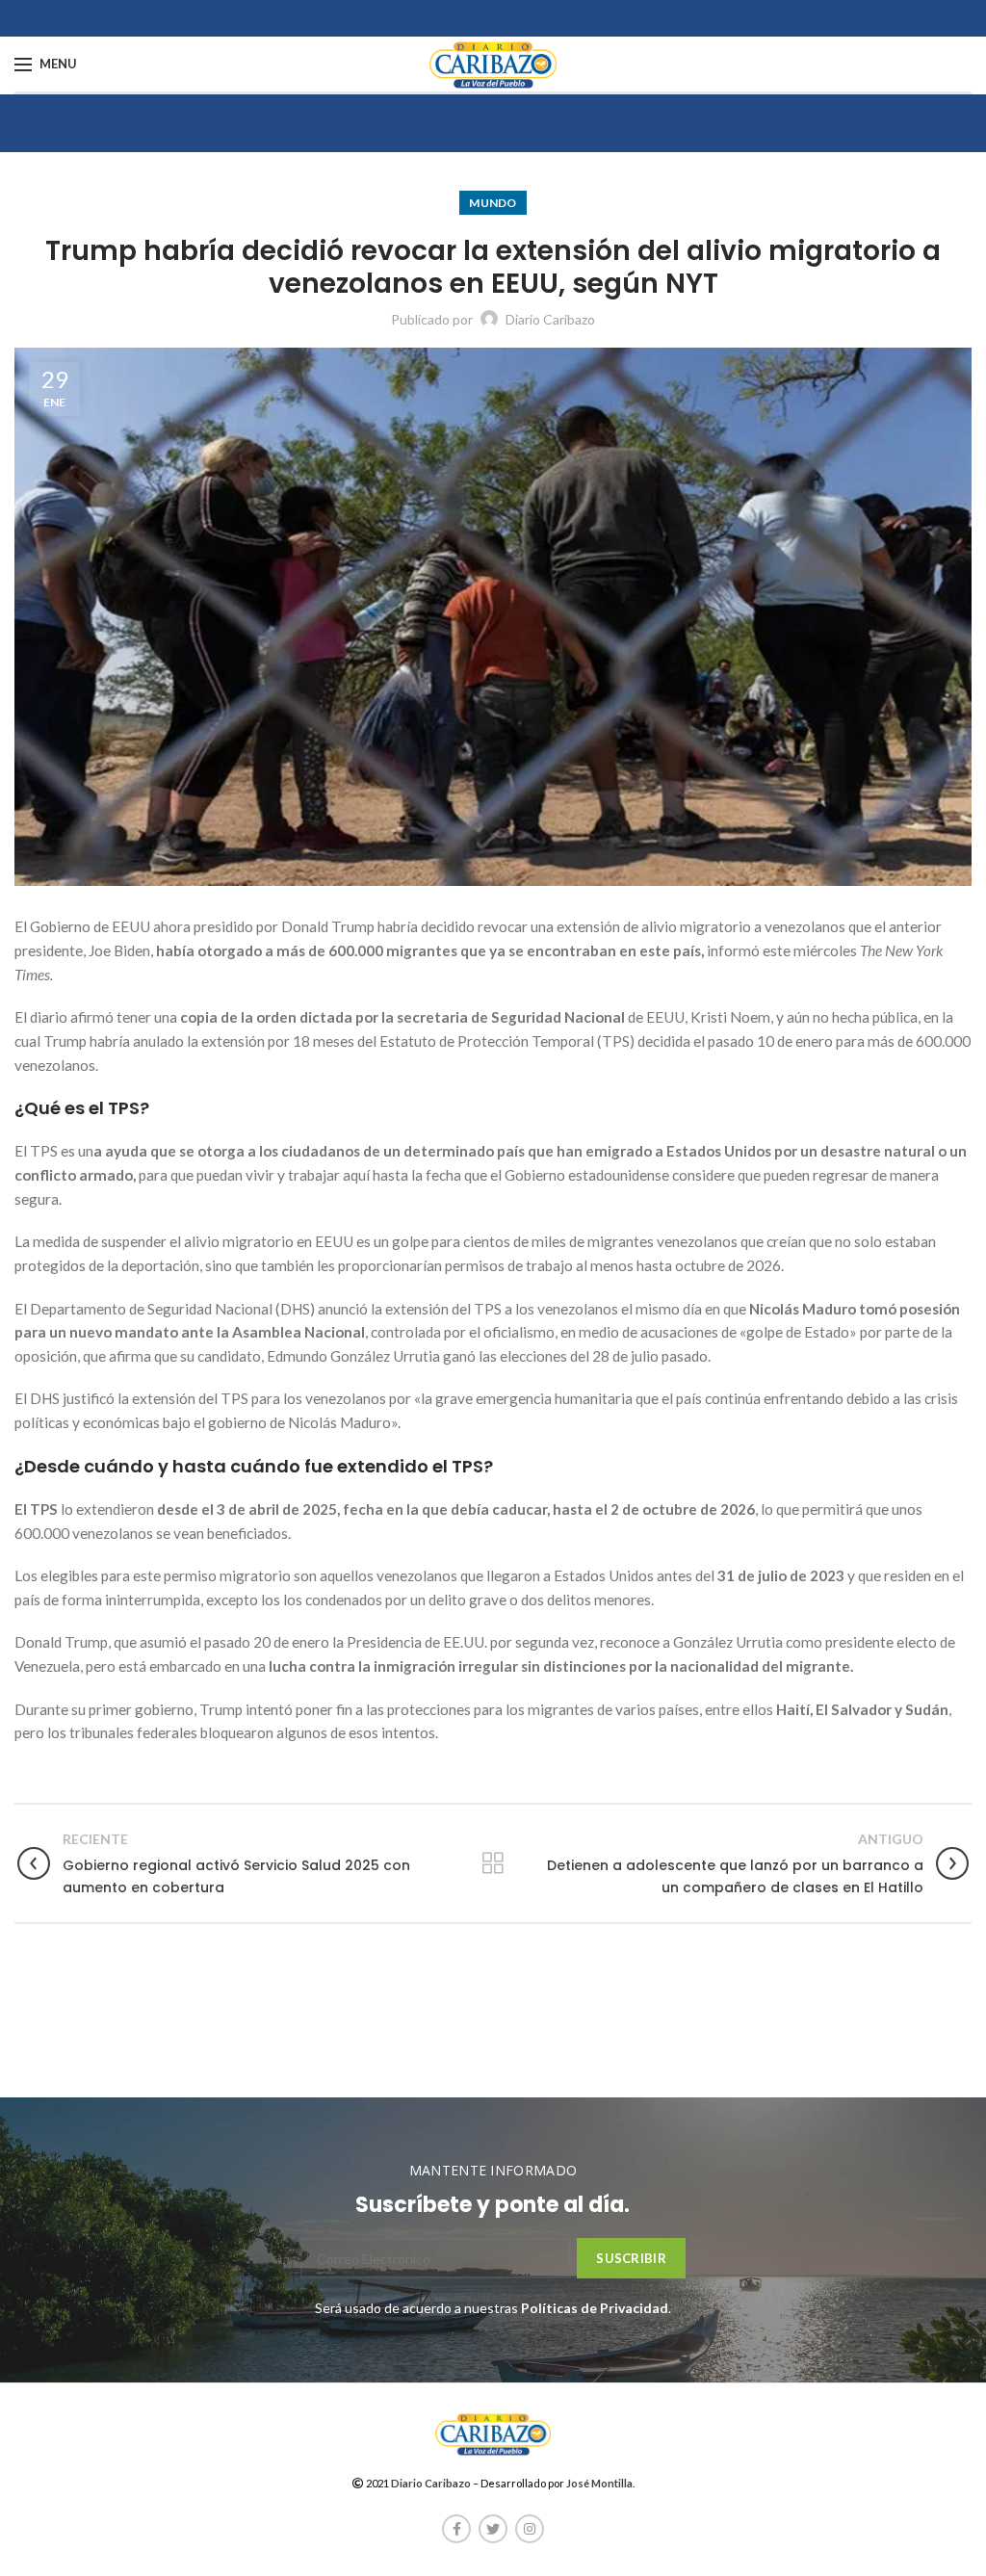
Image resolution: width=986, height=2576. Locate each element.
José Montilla (599, 2483)
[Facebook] (456, 2529)
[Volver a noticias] (493, 1863)
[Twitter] (493, 2529)
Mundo (493, 203)
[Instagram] (530, 2529)
